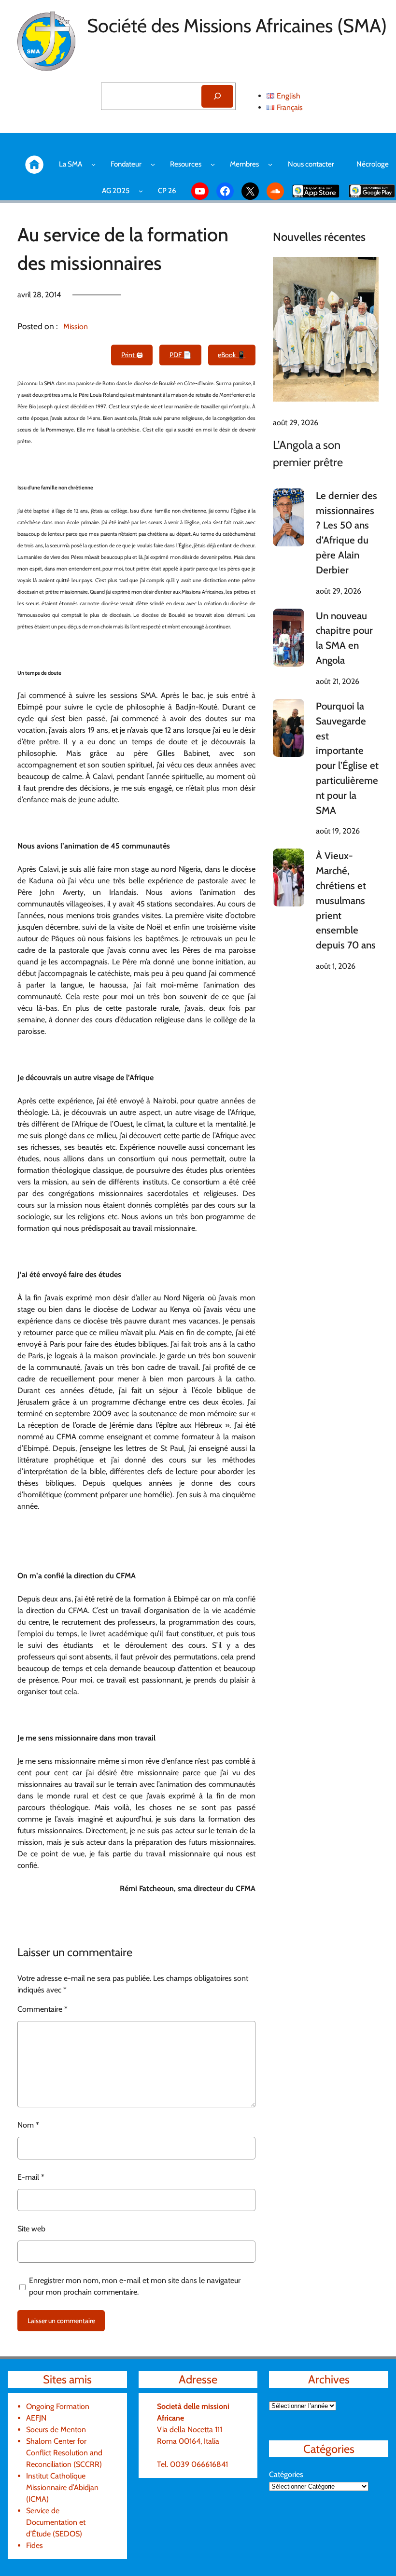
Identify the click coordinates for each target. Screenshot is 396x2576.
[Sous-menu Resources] (213, 164)
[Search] (217, 96)
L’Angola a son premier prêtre (308, 453)
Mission (76, 327)
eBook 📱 (232, 355)
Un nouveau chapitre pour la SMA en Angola (344, 638)
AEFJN (36, 2418)
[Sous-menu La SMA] (93, 164)
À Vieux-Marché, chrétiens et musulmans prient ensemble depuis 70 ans (346, 900)
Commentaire (42, 2009)
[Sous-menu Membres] (270, 164)
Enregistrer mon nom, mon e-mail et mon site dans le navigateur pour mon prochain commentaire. (135, 2286)
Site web (31, 2229)
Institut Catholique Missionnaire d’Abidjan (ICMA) (62, 2487)
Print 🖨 (132, 355)
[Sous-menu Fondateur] (153, 164)
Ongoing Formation (58, 2406)
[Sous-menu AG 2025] (141, 191)
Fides (35, 2545)
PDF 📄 (180, 355)
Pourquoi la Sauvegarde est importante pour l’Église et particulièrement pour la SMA (347, 758)
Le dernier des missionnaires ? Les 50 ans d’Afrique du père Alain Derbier (346, 533)
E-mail (31, 2177)
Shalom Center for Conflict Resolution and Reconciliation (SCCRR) (64, 2453)
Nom (28, 2125)
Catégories (286, 2474)
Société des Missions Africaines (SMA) (237, 26)
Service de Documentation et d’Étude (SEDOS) (56, 2522)
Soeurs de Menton (56, 2430)
